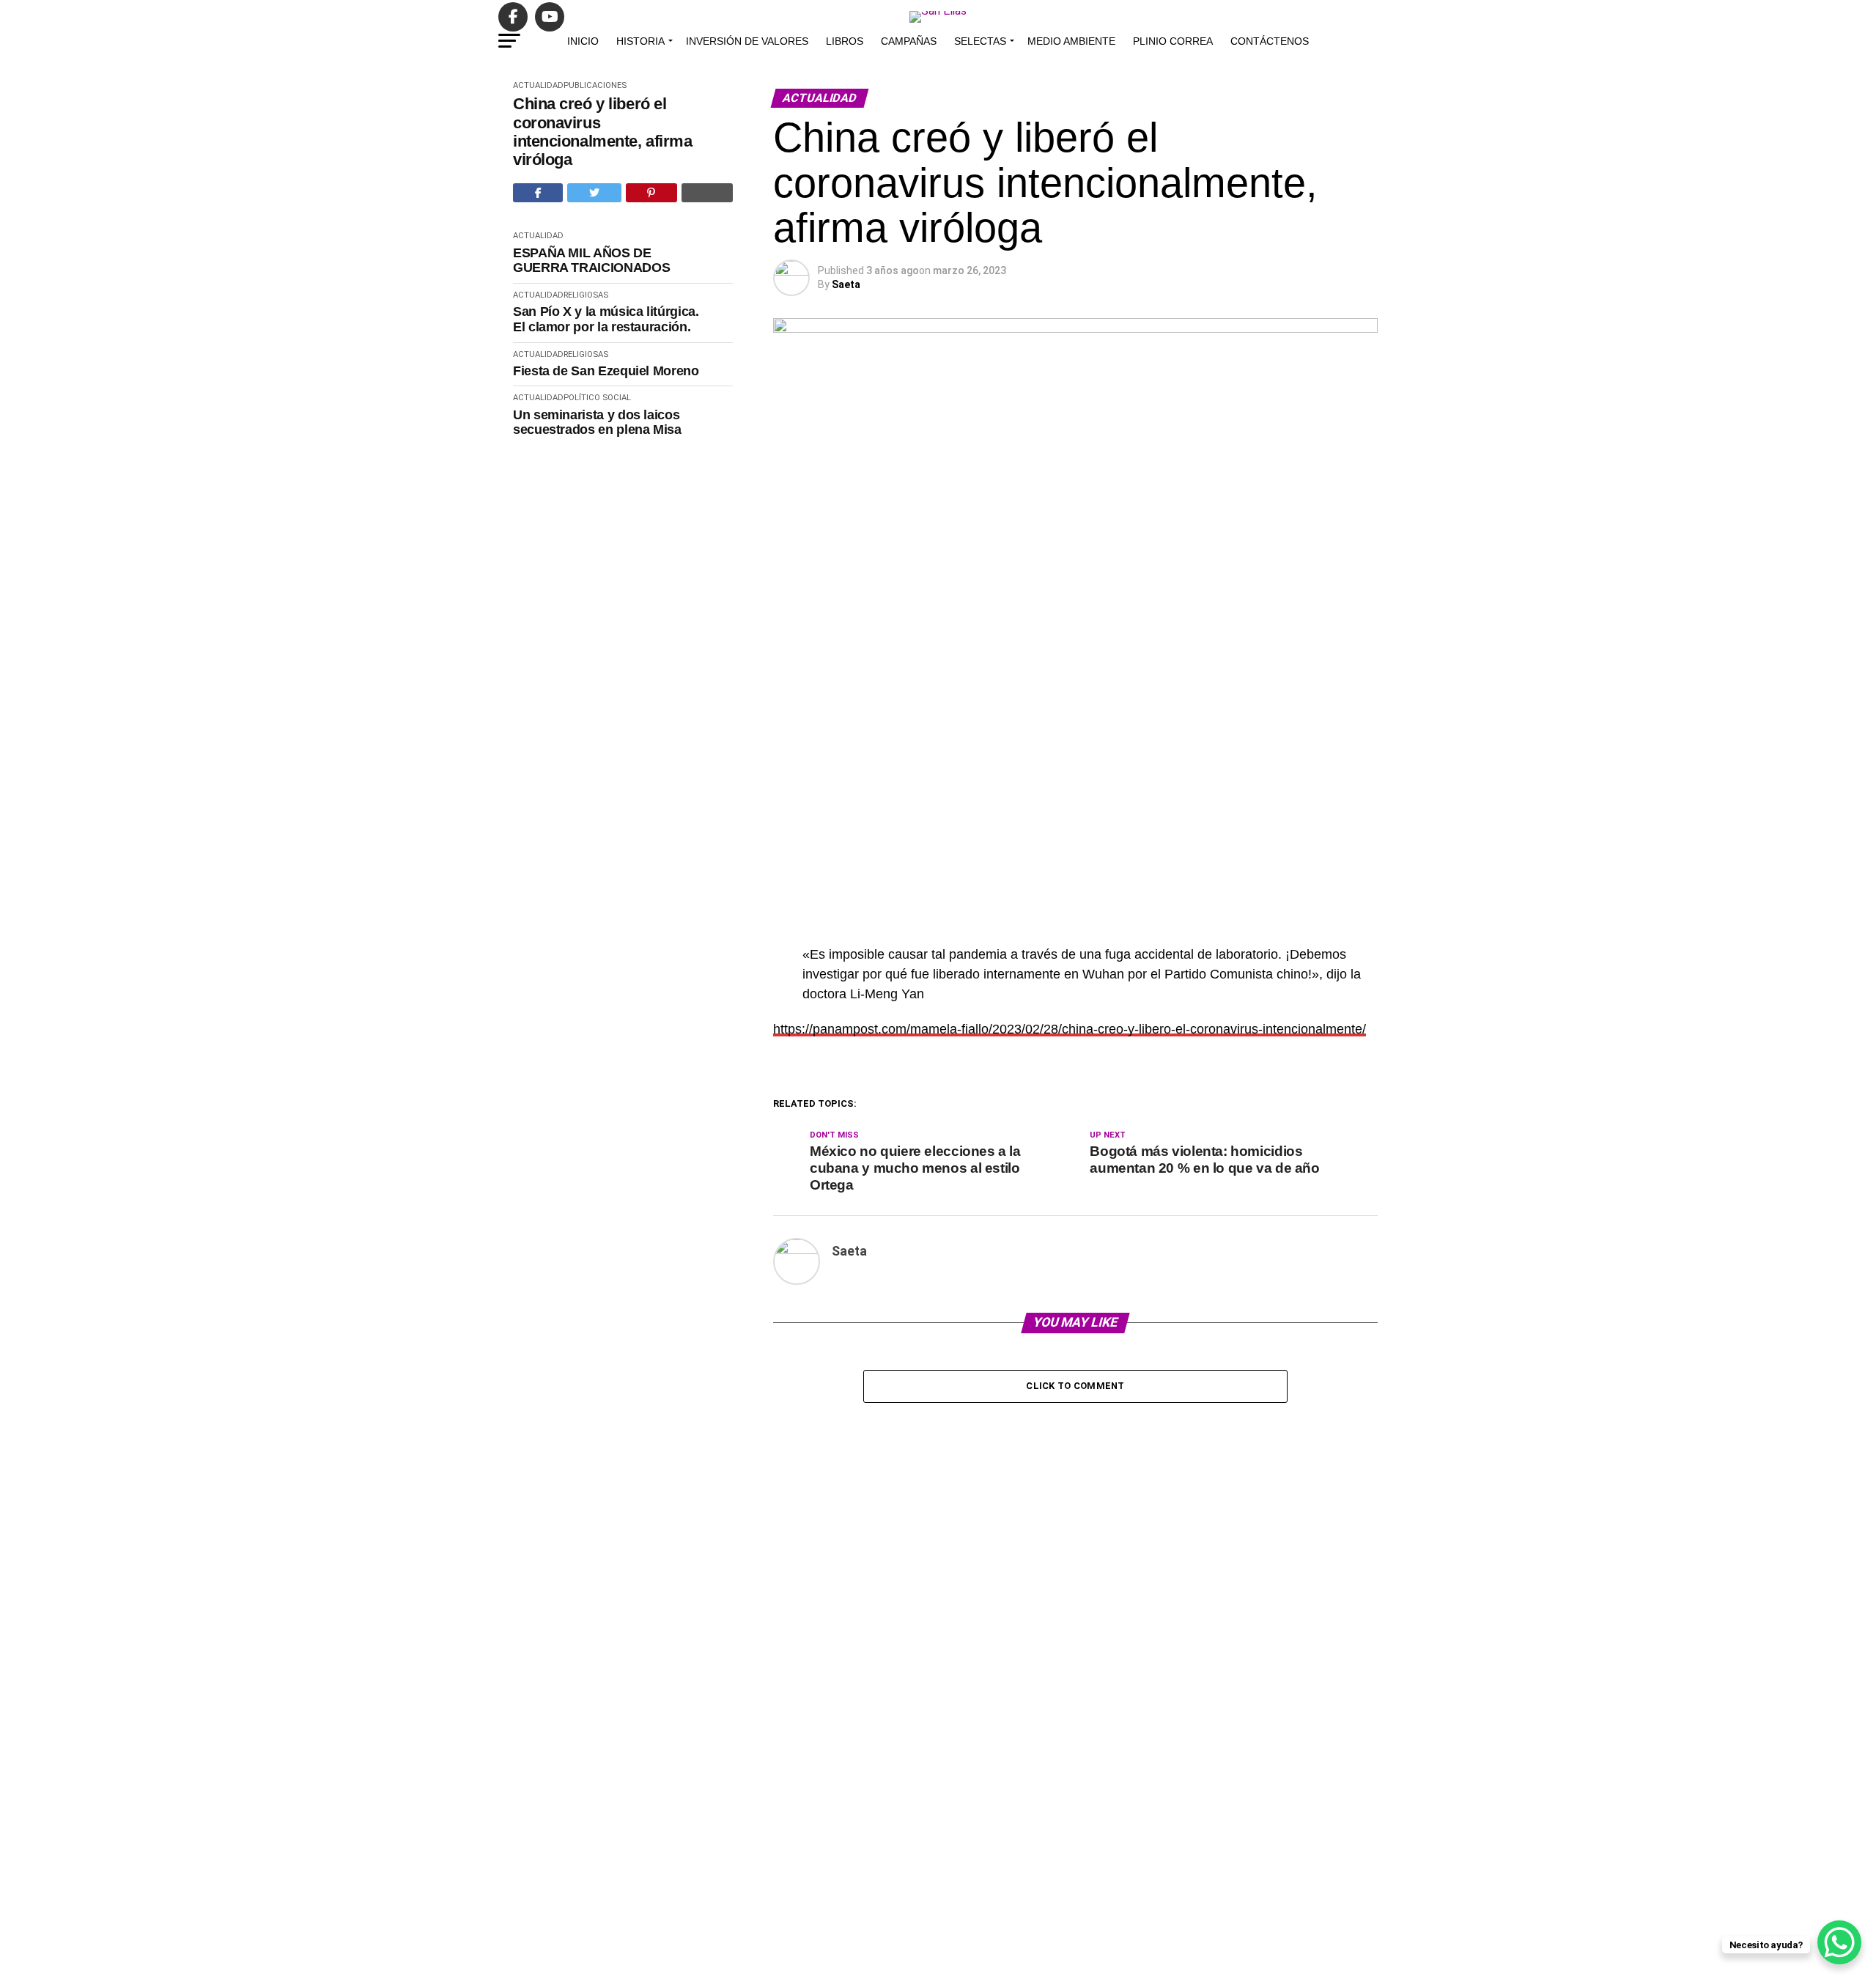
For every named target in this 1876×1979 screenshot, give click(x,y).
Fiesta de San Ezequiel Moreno (606, 371)
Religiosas (586, 295)
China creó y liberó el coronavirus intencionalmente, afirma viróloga (602, 132)
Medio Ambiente (1071, 41)
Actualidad (538, 85)
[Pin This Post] (651, 193)
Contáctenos (1270, 41)
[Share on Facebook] (538, 193)
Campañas (909, 41)
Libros (845, 41)
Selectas (980, 41)
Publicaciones (595, 85)
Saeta (846, 284)
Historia (640, 41)
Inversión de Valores (747, 41)
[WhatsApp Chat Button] (1839, 1942)
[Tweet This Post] (594, 193)
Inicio (583, 41)
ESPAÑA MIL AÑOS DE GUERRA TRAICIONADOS (591, 261)
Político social (597, 398)
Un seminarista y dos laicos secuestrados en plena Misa (597, 423)
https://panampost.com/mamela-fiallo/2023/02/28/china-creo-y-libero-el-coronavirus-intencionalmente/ (1070, 1029)
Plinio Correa (1173, 41)
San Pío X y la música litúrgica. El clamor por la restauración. (606, 319)
